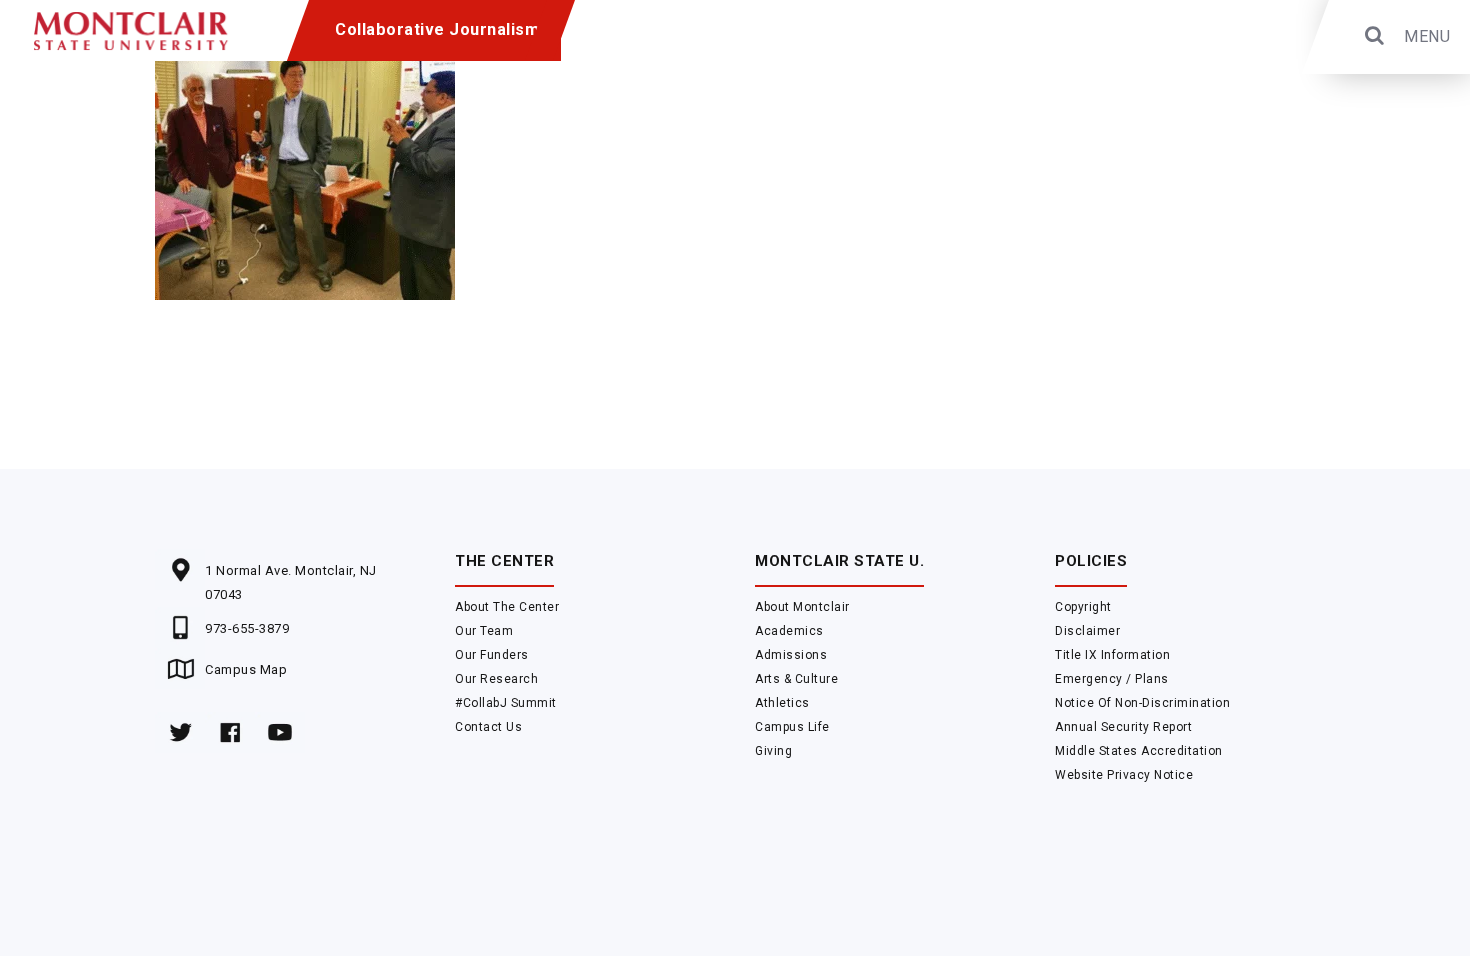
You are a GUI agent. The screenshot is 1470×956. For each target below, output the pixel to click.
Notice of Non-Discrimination (1142, 703)
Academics (789, 631)
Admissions (791, 655)
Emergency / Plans (1112, 679)
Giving (773, 751)
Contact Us (488, 727)
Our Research (496, 679)
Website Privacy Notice (1124, 775)
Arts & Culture (796, 679)
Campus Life (792, 727)
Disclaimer (1087, 631)
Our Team (484, 631)
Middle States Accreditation (1139, 751)
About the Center (507, 607)
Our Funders (492, 655)
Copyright (1083, 607)
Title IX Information (1112, 655)
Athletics (782, 703)
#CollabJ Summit (506, 703)
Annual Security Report (1123, 727)
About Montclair (802, 607)
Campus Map (246, 669)
